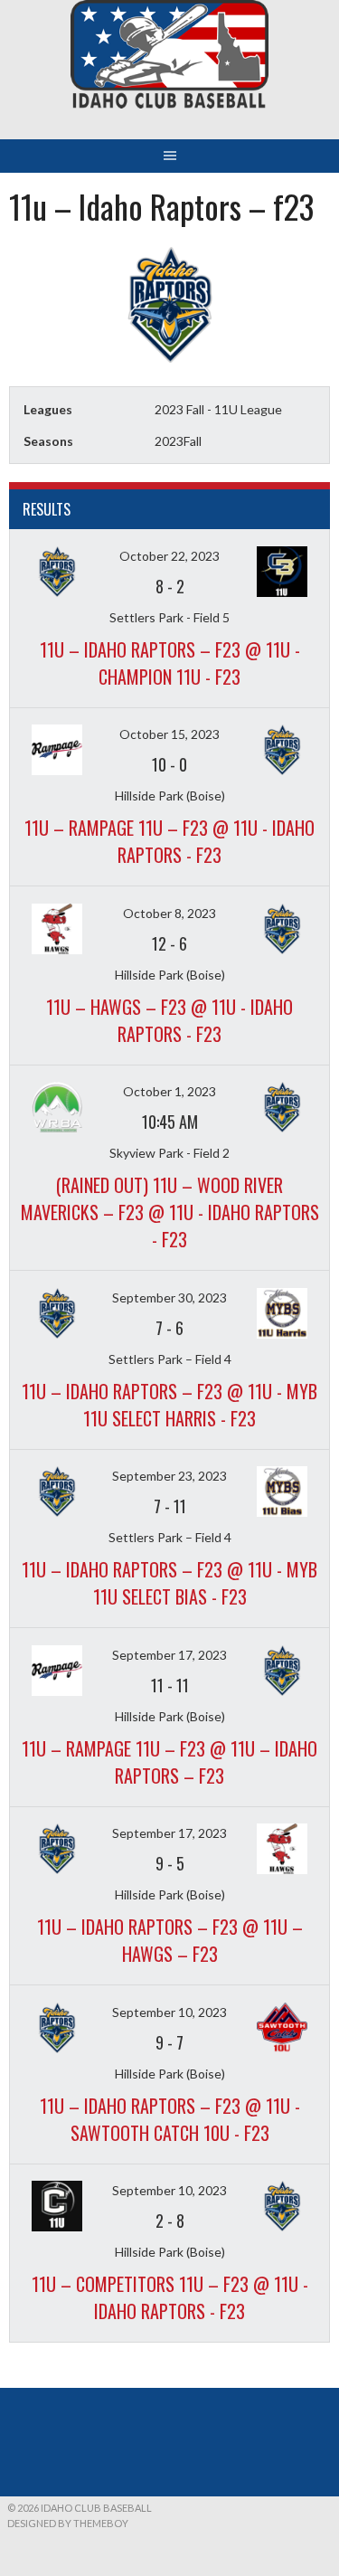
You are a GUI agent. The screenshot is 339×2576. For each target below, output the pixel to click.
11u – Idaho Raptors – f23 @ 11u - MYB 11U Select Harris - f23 (169, 1405)
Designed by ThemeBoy (68, 2523)
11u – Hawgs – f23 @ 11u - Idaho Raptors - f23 (169, 1020)
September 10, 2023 (169, 2012)
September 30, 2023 (169, 1297)
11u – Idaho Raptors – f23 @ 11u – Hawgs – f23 (170, 1940)
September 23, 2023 (169, 1476)
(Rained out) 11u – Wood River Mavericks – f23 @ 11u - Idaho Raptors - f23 (170, 1212)
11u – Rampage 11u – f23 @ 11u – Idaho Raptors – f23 (169, 1762)
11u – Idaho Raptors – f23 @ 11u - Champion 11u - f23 (170, 663)
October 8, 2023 (169, 913)
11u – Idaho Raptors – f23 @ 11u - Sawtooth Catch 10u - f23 (170, 2119)
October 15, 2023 (169, 734)
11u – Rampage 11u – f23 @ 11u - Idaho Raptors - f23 (169, 841)
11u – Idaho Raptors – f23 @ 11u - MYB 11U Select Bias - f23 (169, 1583)
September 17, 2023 (169, 1655)
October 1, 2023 (169, 1091)
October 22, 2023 (169, 556)
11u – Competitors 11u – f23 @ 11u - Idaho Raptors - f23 (170, 2297)
